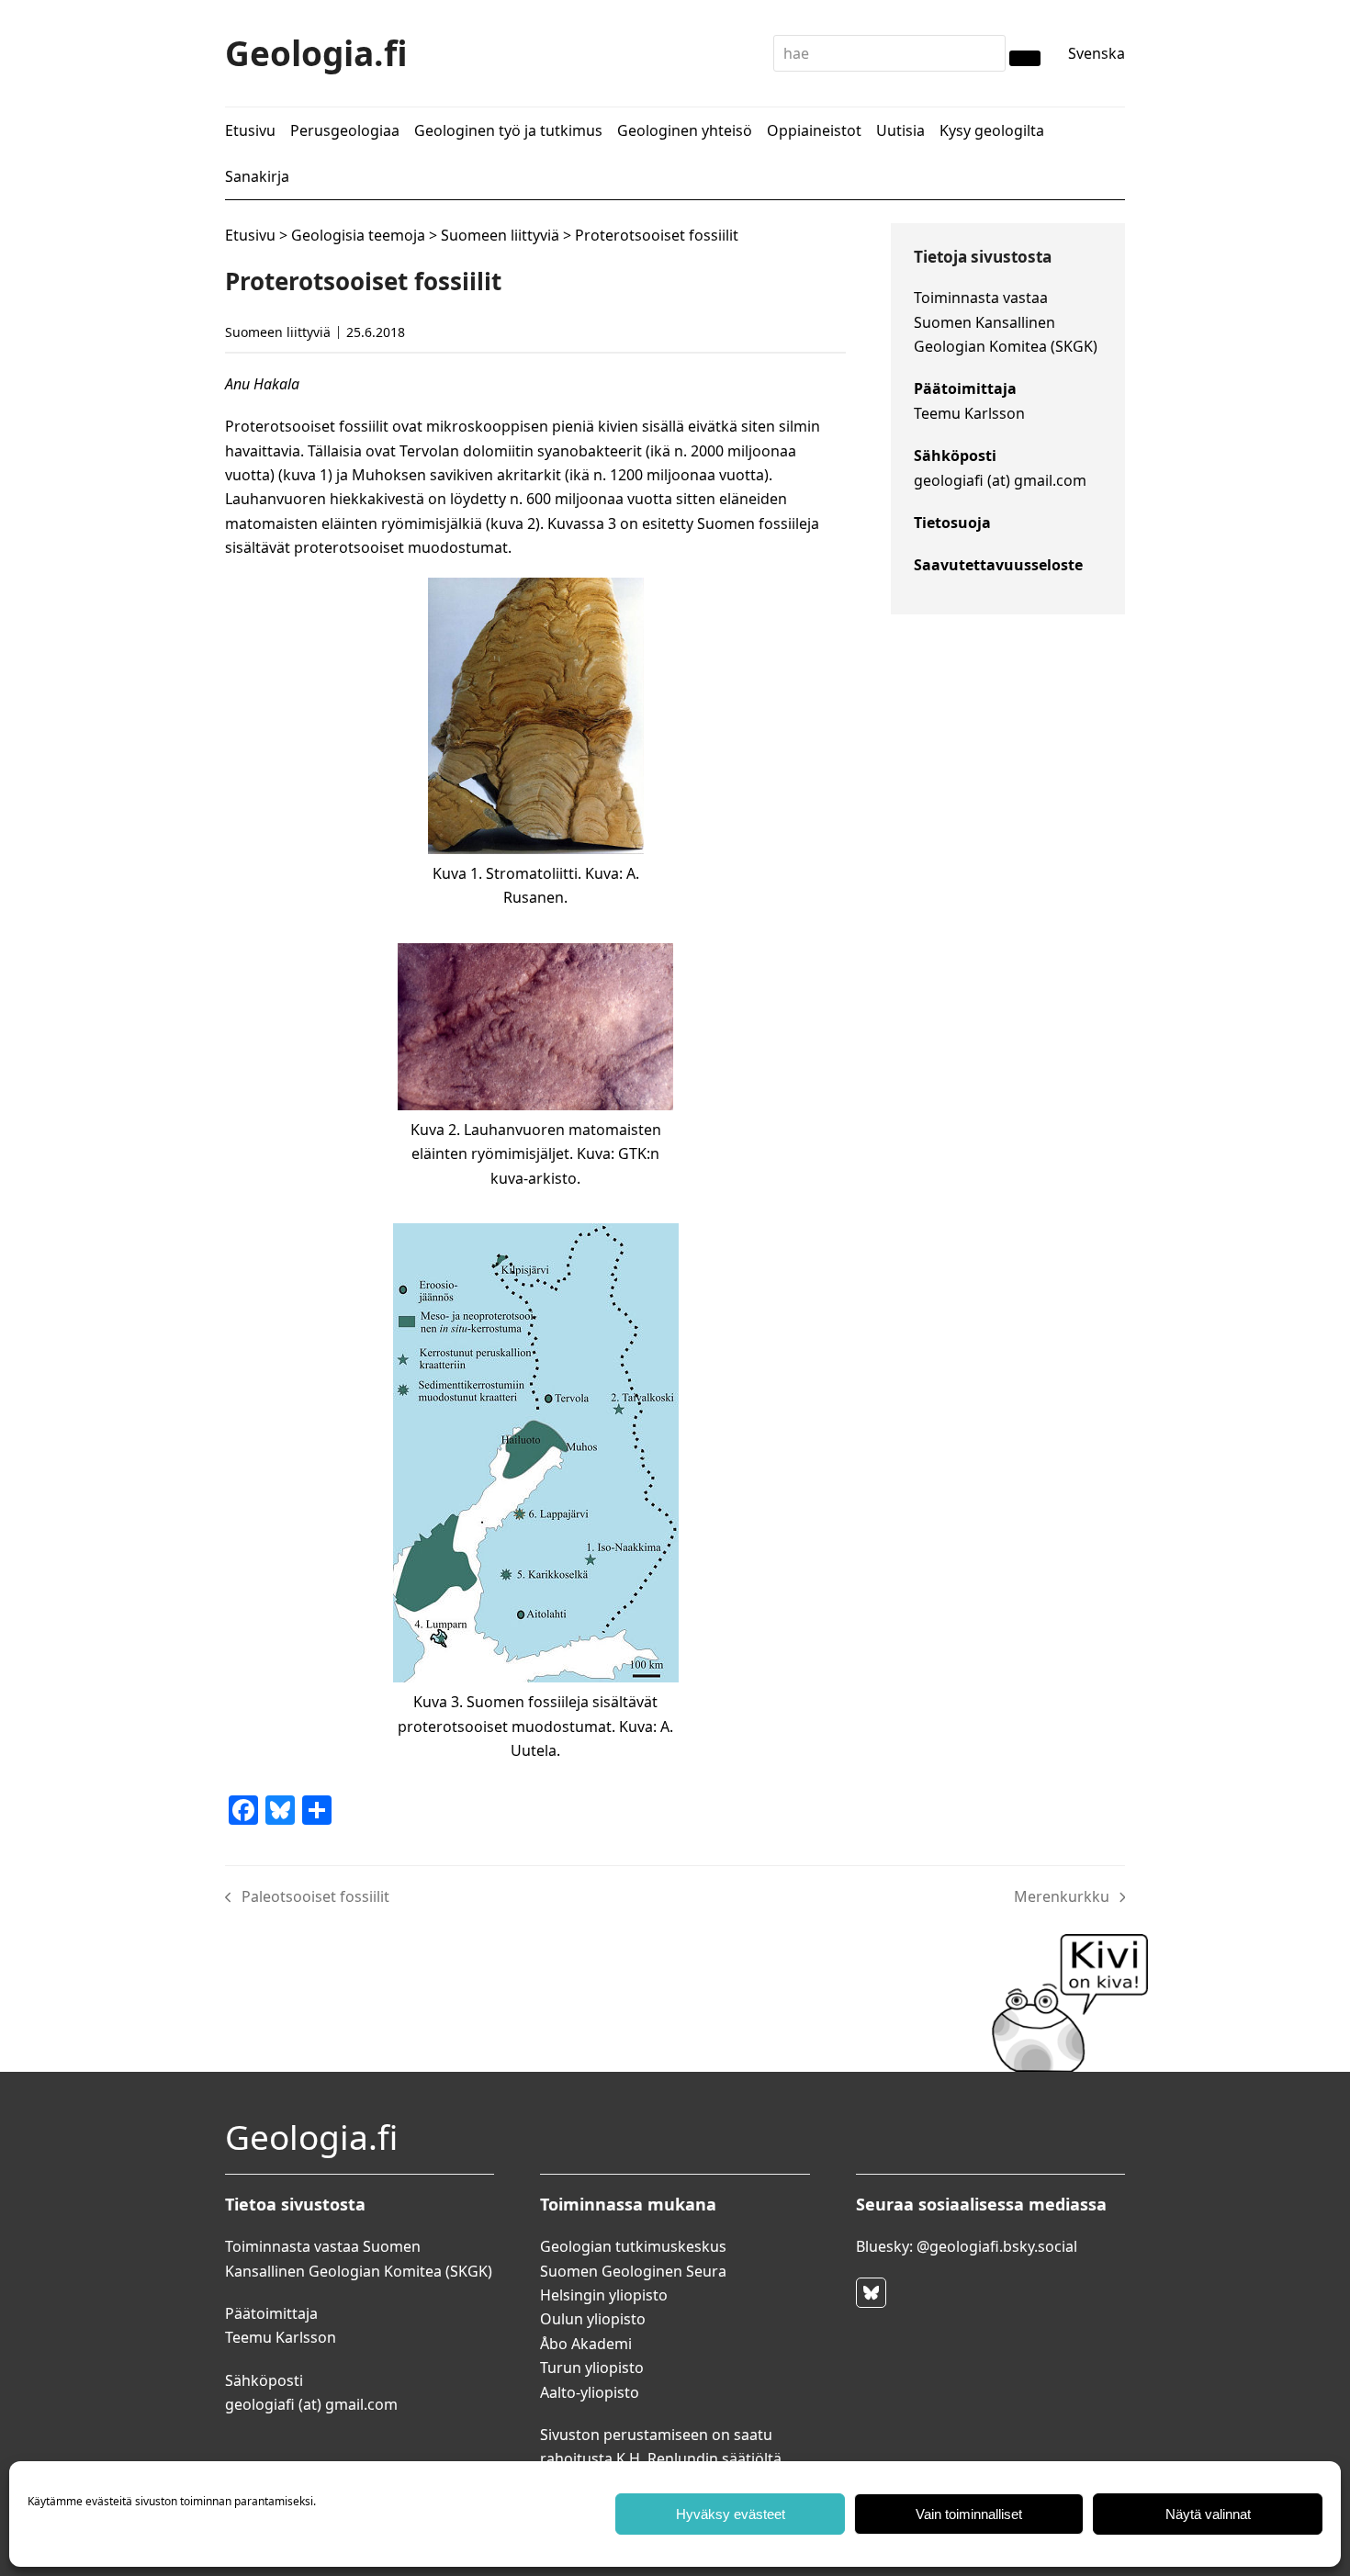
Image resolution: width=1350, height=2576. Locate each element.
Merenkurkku (1062, 1897)
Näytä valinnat (1208, 2514)
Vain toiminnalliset (969, 2514)
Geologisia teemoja (358, 235)
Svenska (1097, 53)
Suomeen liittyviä (500, 235)
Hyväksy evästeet (731, 2514)
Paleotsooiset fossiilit (307, 1897)
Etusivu (250, 235)
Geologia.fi (316, 53)
